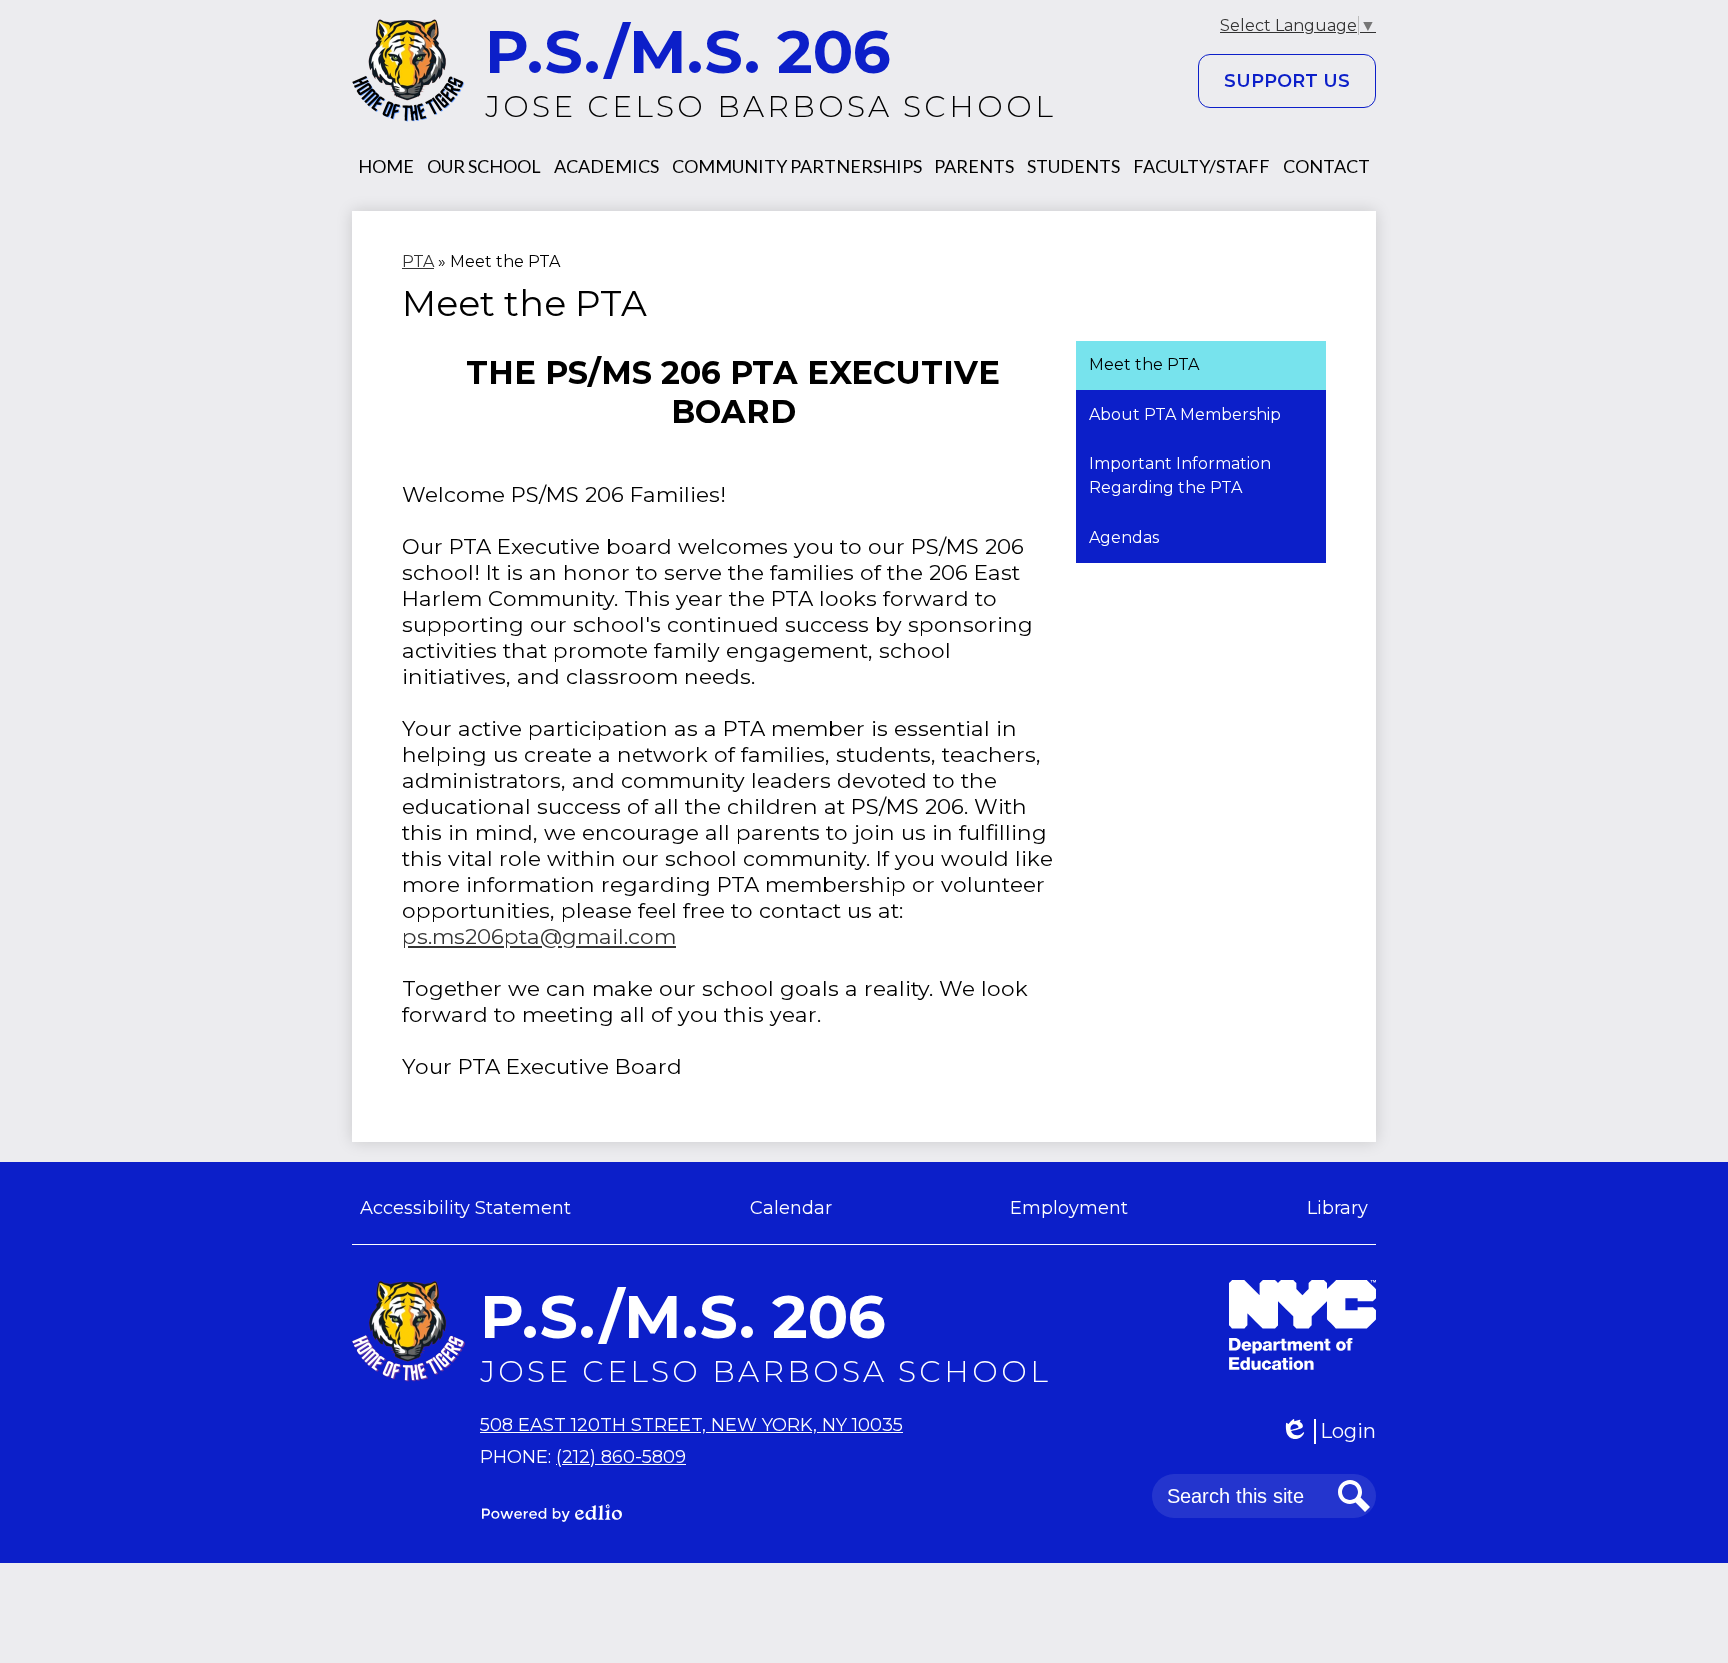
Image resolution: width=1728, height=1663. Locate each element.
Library (1337, 1208)
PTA (418, 261)
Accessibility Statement (465, 1208)
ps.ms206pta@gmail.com (539, 936)
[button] (386, 166)
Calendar (791, 1208)
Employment (1069, 1208)
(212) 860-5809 (621, 1457)
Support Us (1287, 81)
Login (1335, 1431)
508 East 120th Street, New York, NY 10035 (691, 1425)
